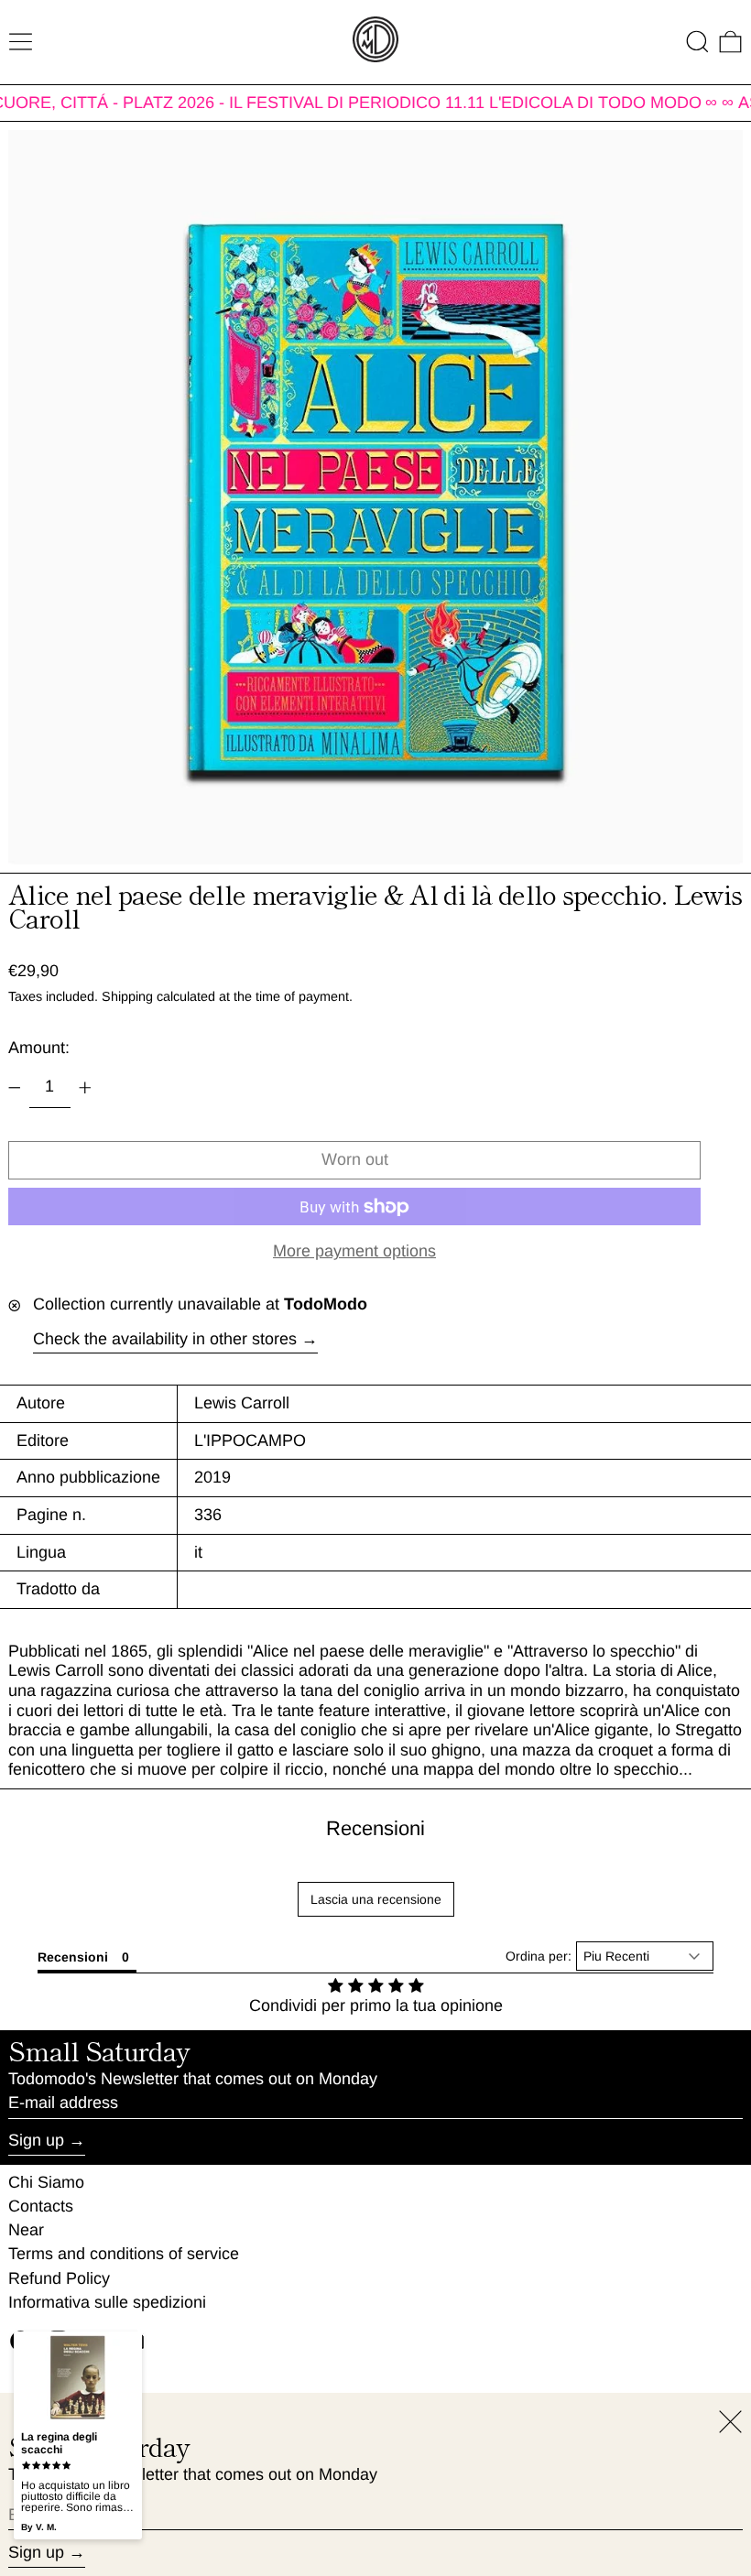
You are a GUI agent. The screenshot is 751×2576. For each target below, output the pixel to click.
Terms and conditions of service (124, 2254)
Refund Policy (59, 2278)
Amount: (39, 1048)
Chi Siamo (46, 2182)
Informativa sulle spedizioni (107, 2302)
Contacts (41, 2206)
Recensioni (375, 1828)
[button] (697, 42)
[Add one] (85, 1088)
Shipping (127, 996)
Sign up (36, 2140)
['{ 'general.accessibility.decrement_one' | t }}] (15, 1088)
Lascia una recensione (376, 1899)
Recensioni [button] (73, 1957)
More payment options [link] (354, 1251)
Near (26, 2230)
